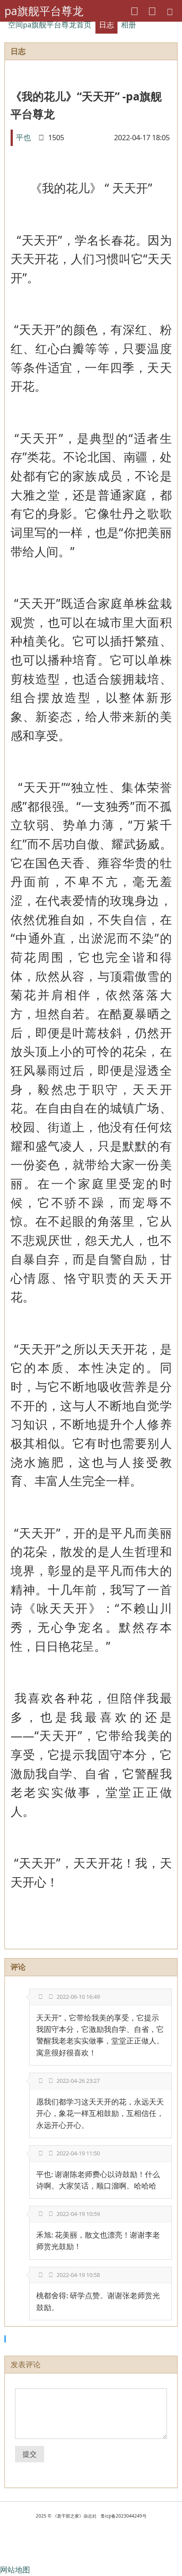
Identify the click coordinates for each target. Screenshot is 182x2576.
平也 (23, 137)
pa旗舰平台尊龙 (44, 11)
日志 (106, 25)
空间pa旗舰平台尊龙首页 (50, 25)
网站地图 (15, 2570)
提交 (30, 2454)
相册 (129, 25)
